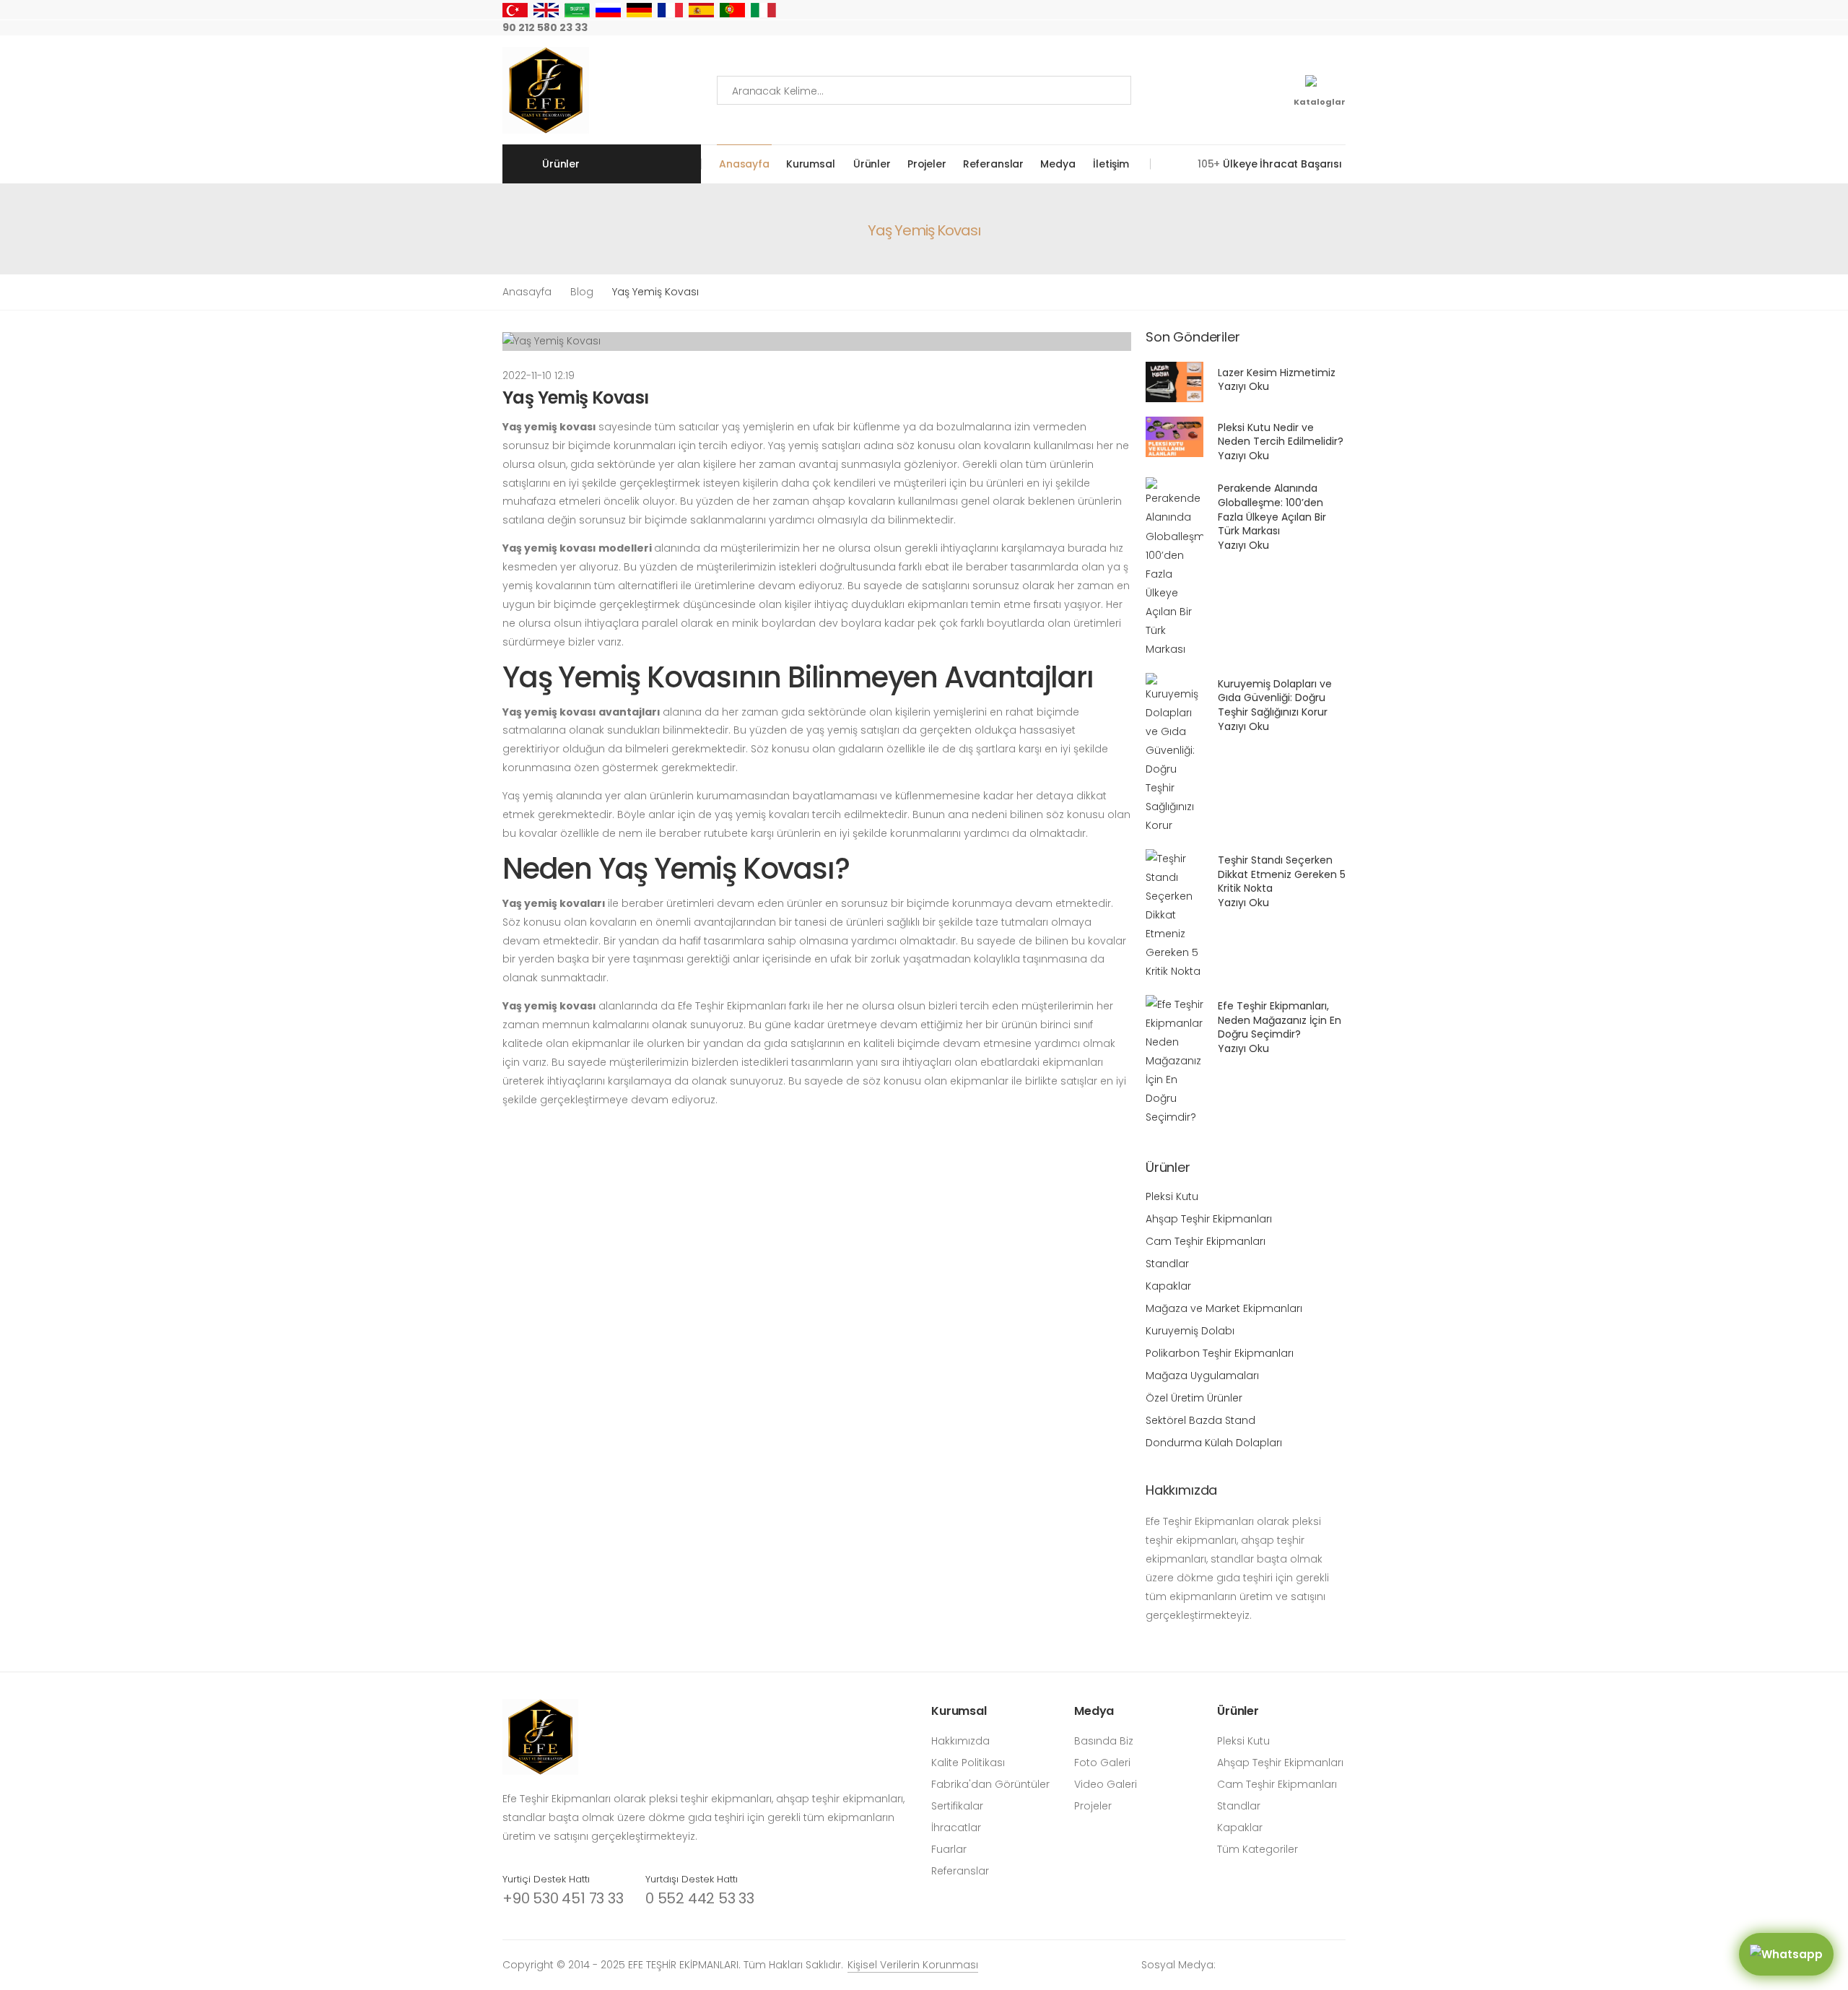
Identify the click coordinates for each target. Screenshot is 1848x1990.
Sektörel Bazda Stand (1200, 1420)
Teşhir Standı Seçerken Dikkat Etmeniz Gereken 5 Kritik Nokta (1282, 874)
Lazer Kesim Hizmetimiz (1277, 373)
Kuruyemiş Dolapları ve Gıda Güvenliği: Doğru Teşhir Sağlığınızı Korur (1275, 698)
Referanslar (993, 164)
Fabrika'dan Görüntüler (990, 1784)
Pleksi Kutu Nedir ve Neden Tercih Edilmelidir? (1281, 435)
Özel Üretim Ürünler (1194, 1398)
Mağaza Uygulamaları (1202, 1376)
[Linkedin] (1341, 28)
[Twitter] (1272, 28)
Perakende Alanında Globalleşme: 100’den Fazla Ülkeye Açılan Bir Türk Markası (1272, 509)
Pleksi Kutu (1172, 1196)
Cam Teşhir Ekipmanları (1206, 1241)
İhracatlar (956, 1828)
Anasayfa (744, 164)
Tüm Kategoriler (1258, 1849)
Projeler (927, 164)
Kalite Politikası (968, 1763)
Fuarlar (949, 1849)
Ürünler (872, 164)
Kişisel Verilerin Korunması (913, 1965)
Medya (1058, 164)
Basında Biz (1104, 1741)
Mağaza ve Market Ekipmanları (1224, 1308)
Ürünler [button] (561, 164)
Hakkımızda (960, 1741)
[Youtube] (1295, 28)
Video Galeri (1106, 1784)
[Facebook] (1249, 28)
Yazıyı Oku (1243, 386)
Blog (582, 292)
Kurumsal (811, 164)
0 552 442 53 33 (700, 1898)
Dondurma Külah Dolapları (1214, 1443)
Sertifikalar (957, 1806)
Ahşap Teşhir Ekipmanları (1209, 1219)
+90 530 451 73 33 (563, 1898)
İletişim (1111, 164)
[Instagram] (1226, 28)
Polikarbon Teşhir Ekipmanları (1220, 1353)
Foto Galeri (1102, 1763)
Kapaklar (1168, 1286)
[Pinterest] (1318, 28)
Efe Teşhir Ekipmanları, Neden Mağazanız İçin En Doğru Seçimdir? (1280, 1020)
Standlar (1167, 1264)
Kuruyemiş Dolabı (1190, 1331)
